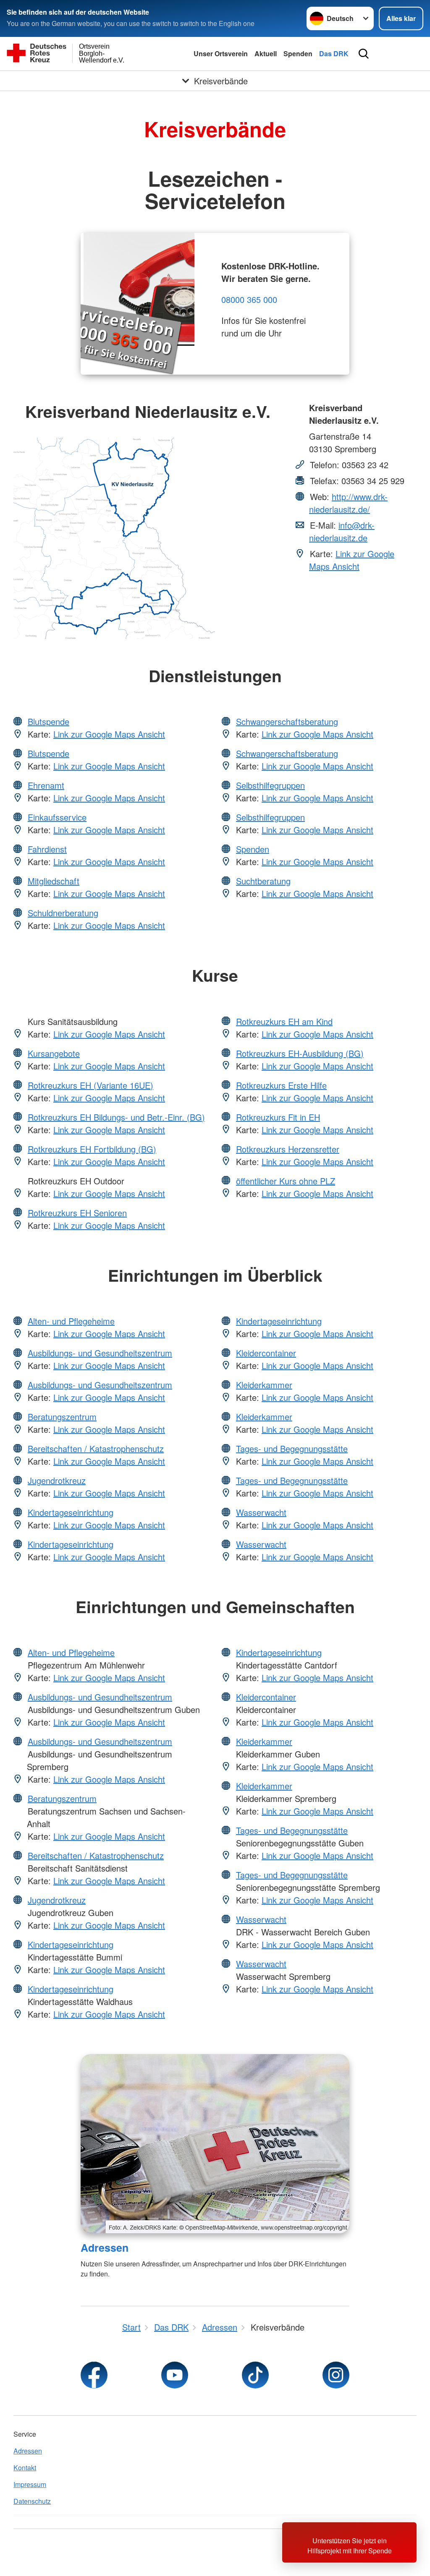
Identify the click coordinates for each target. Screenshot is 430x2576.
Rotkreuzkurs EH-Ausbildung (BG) (300, 1053)
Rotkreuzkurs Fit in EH (278, 1117)
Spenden (298, 53)
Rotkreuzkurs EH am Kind (284, 1021)
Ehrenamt (46, 785)
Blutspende (49, 721)
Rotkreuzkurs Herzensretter (288, 1149)
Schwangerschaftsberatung (287, 721)
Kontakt (25, 2468)
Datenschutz (32, 2501)
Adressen (105, 2247)
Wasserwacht (261, 1512)
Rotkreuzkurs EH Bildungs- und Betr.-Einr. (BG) (116, 1117)
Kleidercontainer (266, 1353)
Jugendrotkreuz (57, 1480)
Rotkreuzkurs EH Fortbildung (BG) (92, 1149)
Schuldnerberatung (63, 913)
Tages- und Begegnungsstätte (292, 1448)
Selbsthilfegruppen (270, 785)
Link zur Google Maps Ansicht (352, 560)
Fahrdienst (47, 849)
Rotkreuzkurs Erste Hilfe (281, 1085)
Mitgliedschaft (54, 881)
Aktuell (266, 53)
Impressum (30, 2484)
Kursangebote (54, 1053)
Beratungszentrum (62, 1417)
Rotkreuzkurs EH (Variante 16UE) (90, 1085)
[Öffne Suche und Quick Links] (364, 54)
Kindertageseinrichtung (71, 1512)
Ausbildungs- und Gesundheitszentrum (100, 1353)
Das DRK (334, 53)
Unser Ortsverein (221, 53)
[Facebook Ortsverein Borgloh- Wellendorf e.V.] (94, 2375)
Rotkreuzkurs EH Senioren (77, 1213)
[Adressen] (215, 2144)
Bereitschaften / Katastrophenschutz (96, 1448)
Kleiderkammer (264, 1385)
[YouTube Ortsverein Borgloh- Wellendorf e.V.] (175, 2375)
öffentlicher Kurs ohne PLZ (286, 1181)
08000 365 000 (249, 299)
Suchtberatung (263, 881)
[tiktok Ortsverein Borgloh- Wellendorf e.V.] (255, 2375)
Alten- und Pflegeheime (71, 1321)
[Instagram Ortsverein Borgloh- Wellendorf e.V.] (336, 2375)
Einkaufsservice (57, 817)
